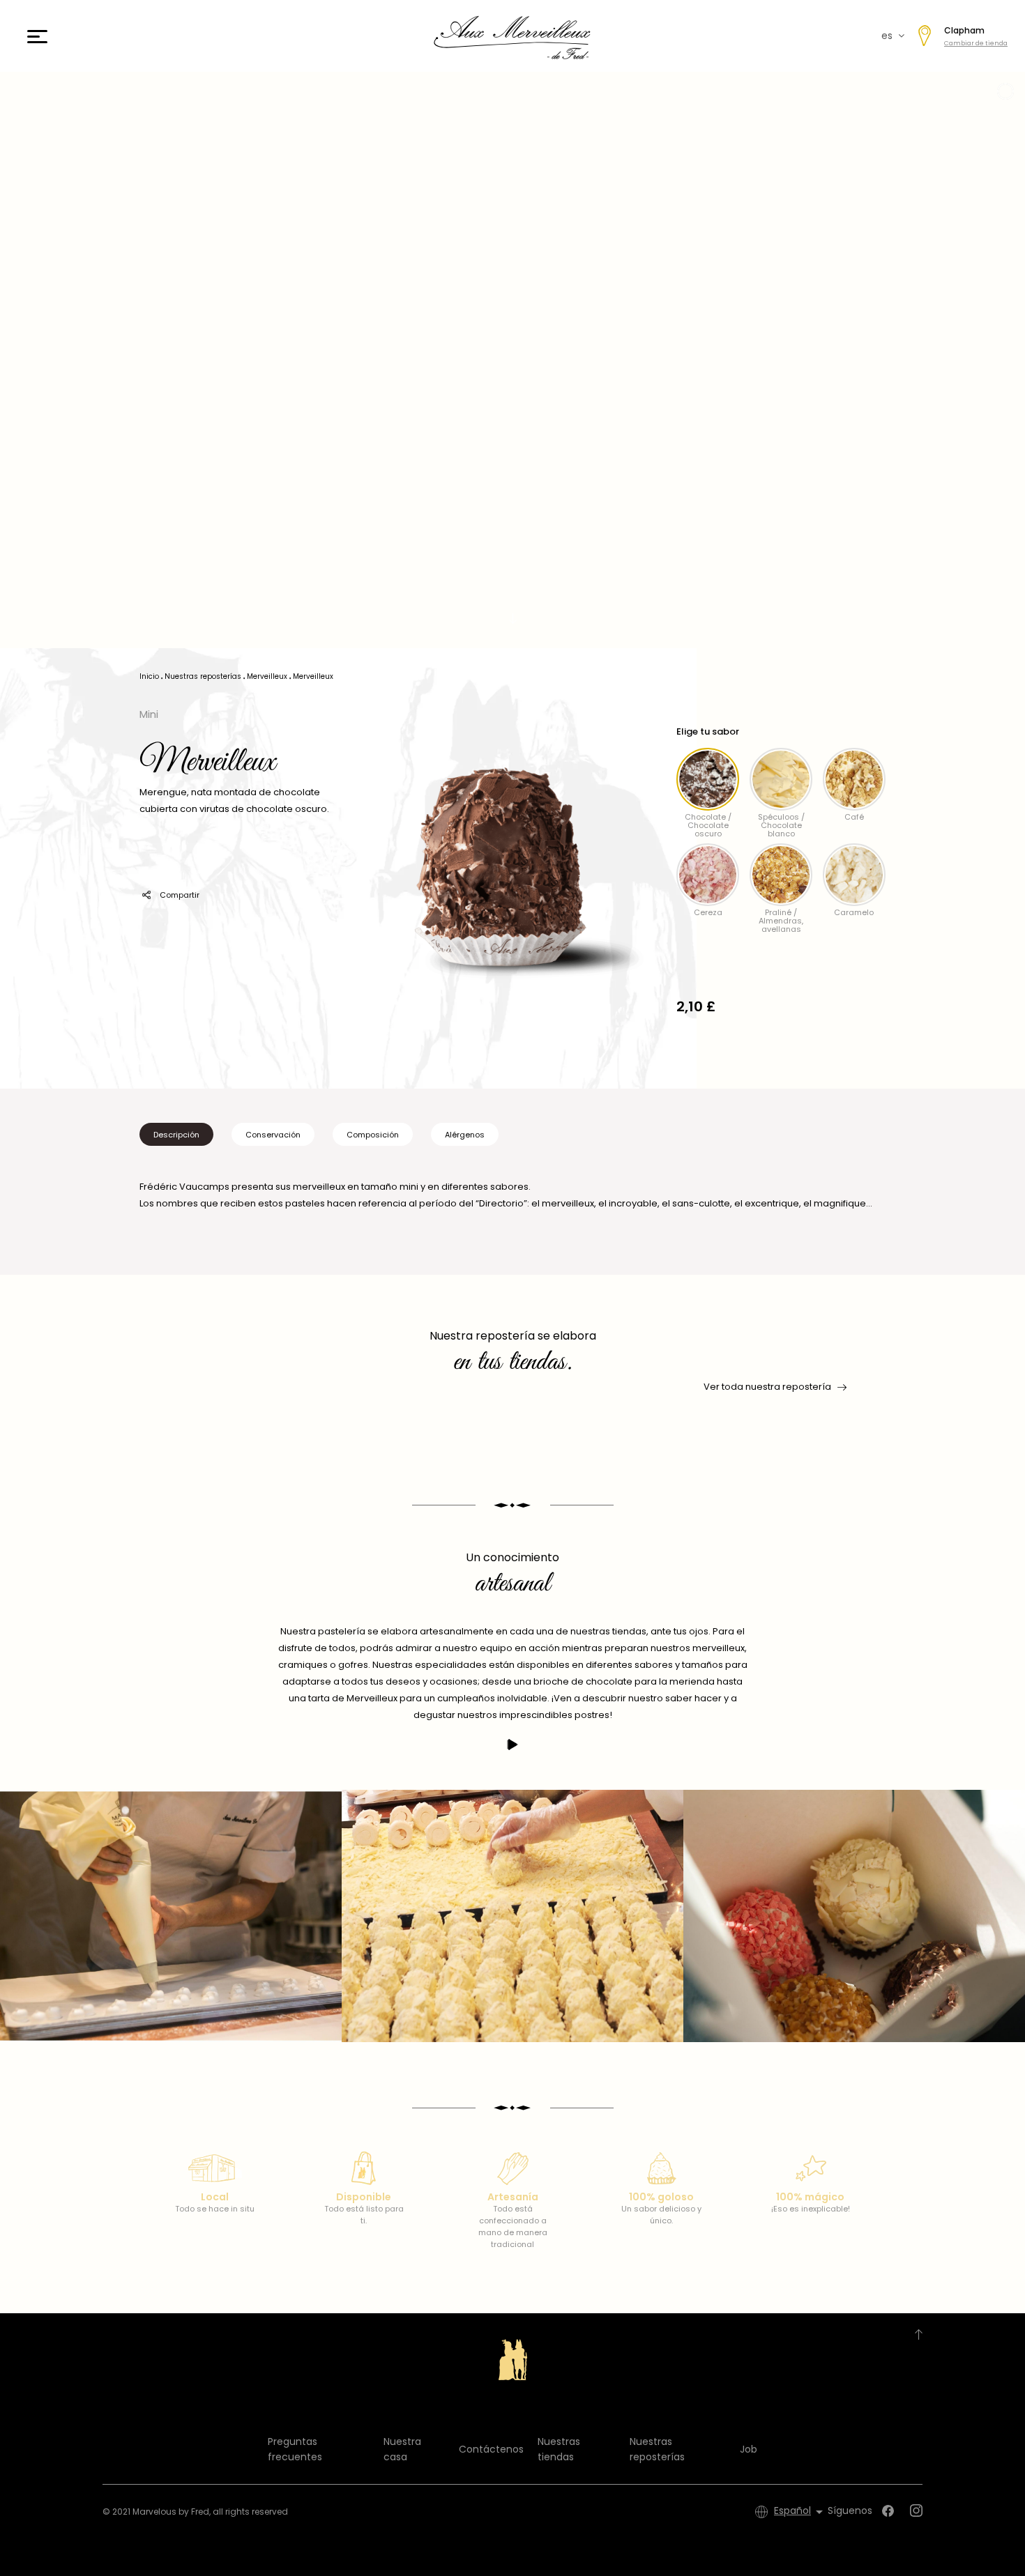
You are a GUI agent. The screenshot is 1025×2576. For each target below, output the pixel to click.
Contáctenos (491, 2449)
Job (749, 2449)
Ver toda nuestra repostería (767, 1387)
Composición (373, 1135)
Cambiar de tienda (976, 43)
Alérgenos (465, 1135)
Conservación (273, 1135)
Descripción (176, 1135)
